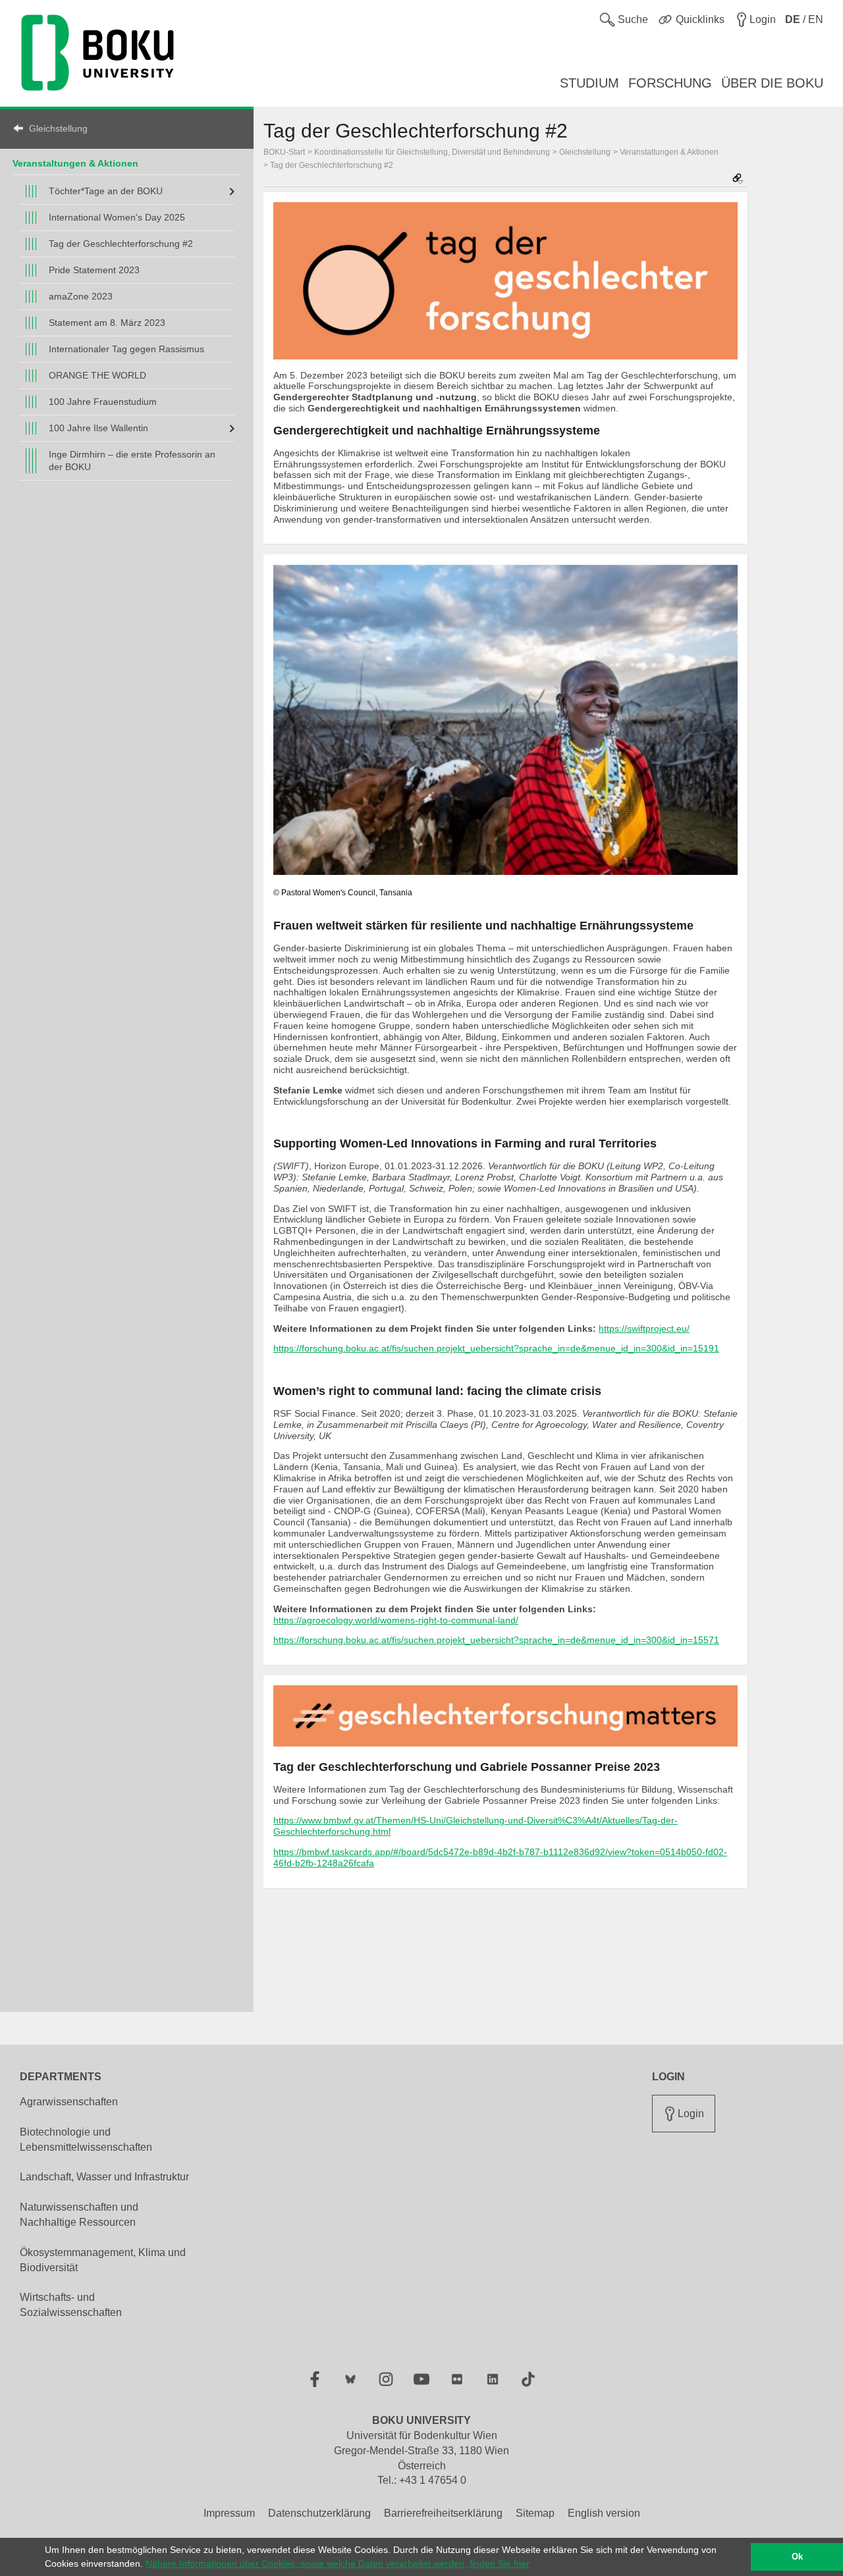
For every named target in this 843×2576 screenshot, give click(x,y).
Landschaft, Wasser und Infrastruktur (104, 2177)
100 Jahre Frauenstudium (103, 402)
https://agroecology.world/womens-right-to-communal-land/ (396, 1620)
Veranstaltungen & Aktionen (75, 163)
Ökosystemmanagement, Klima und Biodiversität (103, 2260)
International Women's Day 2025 (117, 217)
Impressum (229, 2513)
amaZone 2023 (81, 296)
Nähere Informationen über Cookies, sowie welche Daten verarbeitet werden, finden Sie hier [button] (338, 2563)
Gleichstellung (58, 128)
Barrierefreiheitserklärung (443, 2513)
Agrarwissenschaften (69, 2102)
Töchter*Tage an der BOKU (106, 191)
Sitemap (535, 2513)
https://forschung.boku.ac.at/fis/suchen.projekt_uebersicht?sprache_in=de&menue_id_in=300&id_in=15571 (496, 1640)
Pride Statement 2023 (94, 270)
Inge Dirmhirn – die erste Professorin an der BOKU (132, 460)
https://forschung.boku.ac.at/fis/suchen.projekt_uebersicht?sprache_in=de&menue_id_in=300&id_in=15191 (496, 1348)
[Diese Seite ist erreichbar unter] (738, 179)
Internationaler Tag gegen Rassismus (126, 349)
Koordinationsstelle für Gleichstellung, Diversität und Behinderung (432, 152)
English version (604, 2513)
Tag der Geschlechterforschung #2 (121, 244)
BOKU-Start (284, 152)
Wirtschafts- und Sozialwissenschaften (71, 2305)
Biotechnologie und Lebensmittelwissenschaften (86, 2140)
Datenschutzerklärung (319, 2513)
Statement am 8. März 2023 (107, 323)
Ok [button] (797, 2557)
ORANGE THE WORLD (97, 375)
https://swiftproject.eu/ (644, 1328)
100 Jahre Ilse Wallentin (98, 428)
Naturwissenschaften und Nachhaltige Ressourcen (79, 2215)
